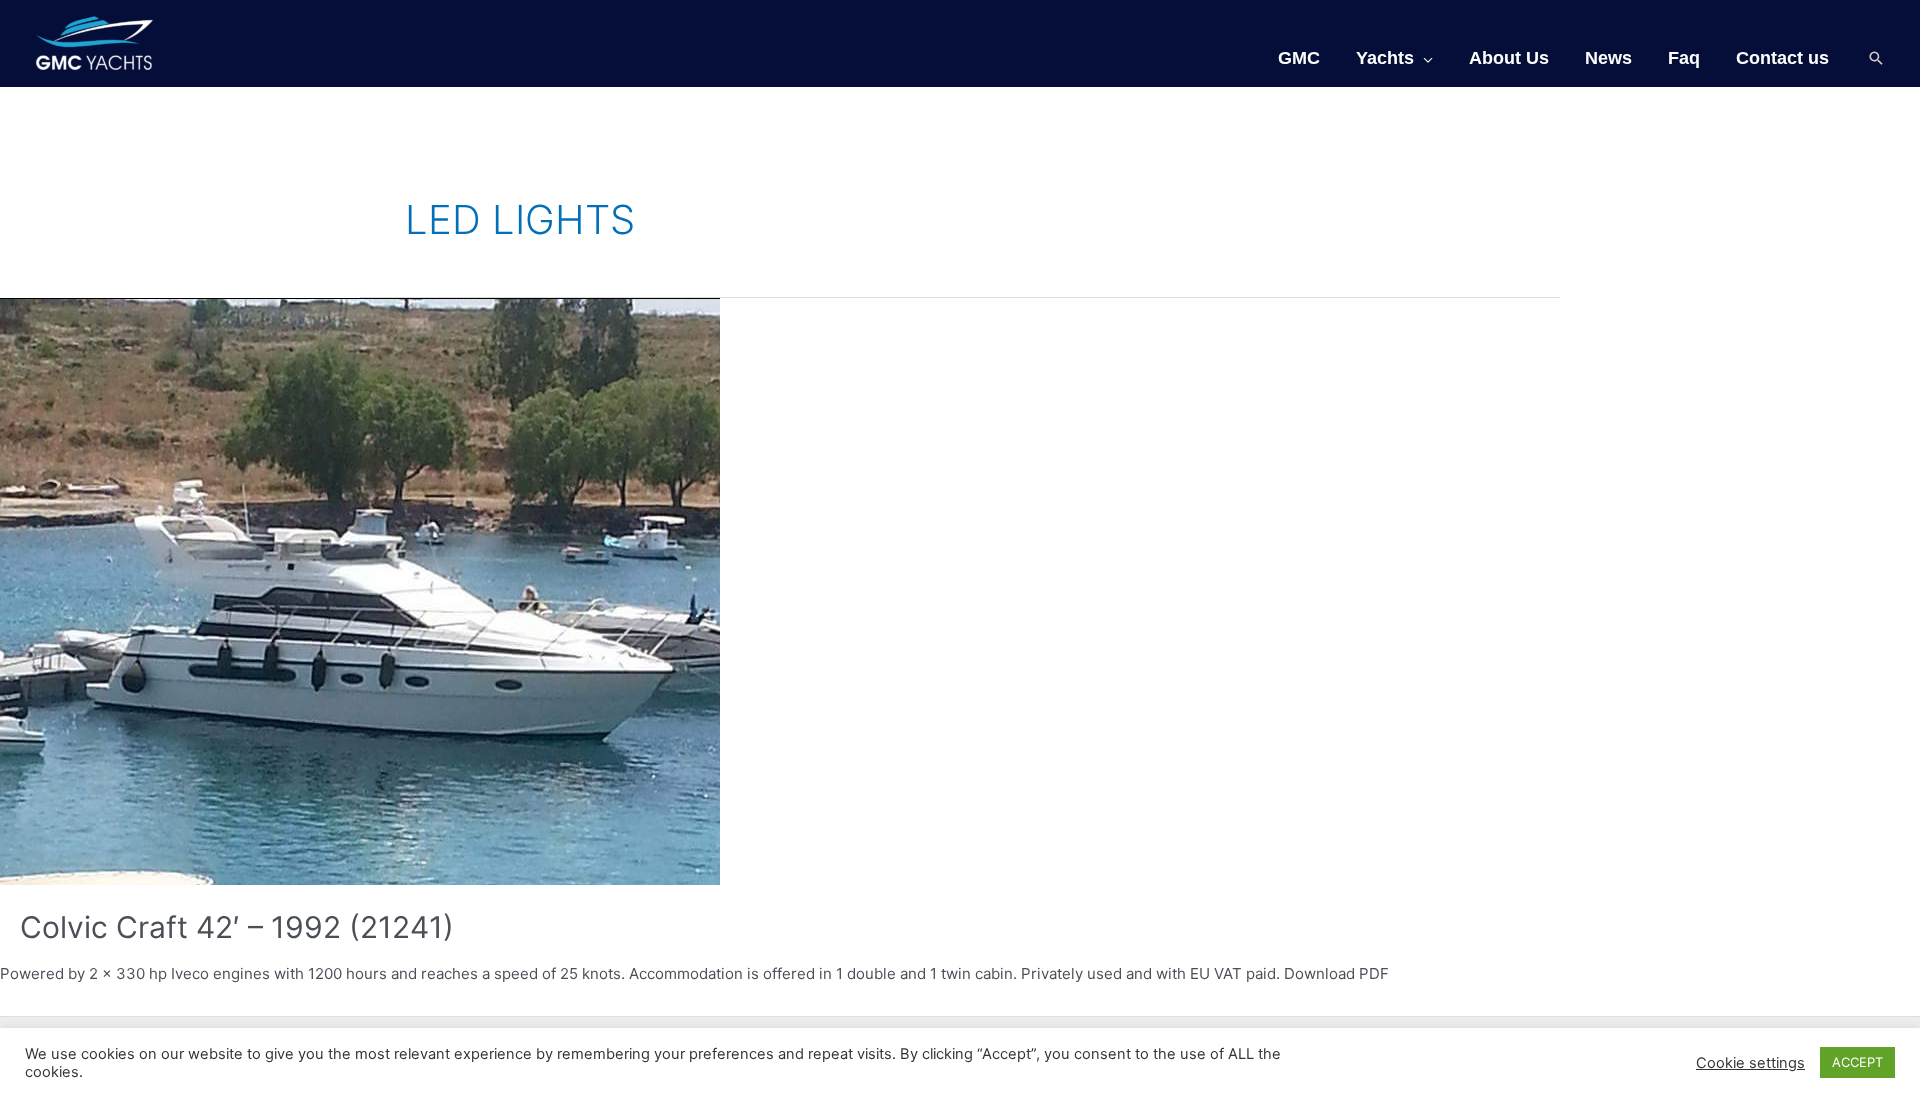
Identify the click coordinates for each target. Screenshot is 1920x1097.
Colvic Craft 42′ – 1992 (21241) (237, 927)
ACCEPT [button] (1857, 1062)
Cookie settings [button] (1750, 1063)
